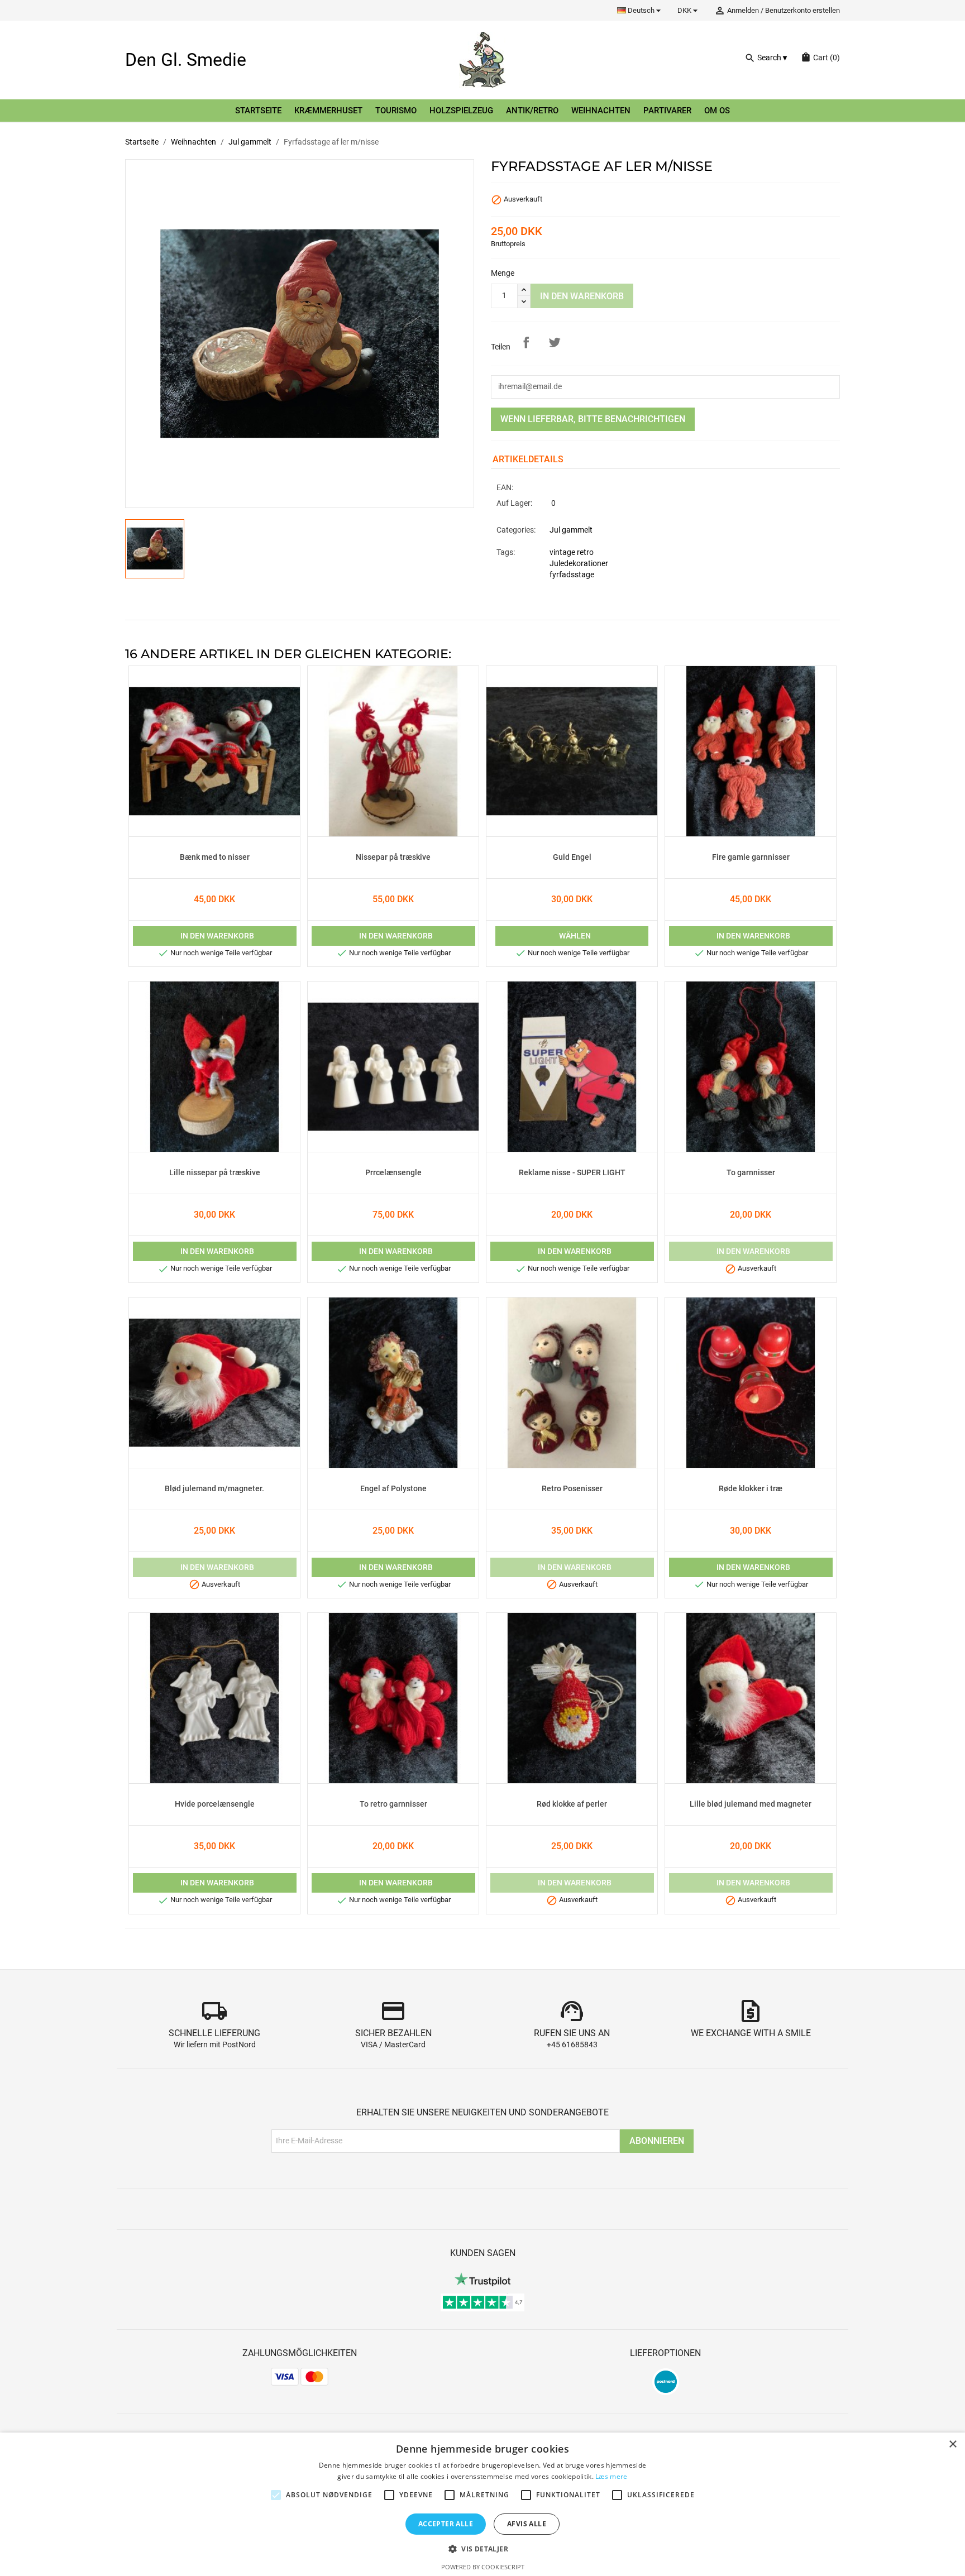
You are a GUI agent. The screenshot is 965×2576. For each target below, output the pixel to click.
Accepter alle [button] (446, 2524)
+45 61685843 (572, 2045)
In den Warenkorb (582, 296)
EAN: (505, 488)
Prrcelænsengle (393, 1173)
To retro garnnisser (393, 1804)
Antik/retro (532, 111)
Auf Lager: (514, 503)
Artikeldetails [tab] (528, 459)
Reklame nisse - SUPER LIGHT (572, 1173)
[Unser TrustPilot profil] (482, 2279)
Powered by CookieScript (483, 2567)
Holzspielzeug (461, 111)
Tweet (555, 342)
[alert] (482, 2504)
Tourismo (396, 111)
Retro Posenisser (572, 1489)
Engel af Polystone (393, 1489)
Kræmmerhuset (328, 111)
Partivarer (667, 111)
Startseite (258, 111)
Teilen (526, 342)
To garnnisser (751, 1173)
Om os (717, 111)
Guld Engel (572, 858)
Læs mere (611, 2476)
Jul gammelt (571, 530)
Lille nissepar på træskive (215, 1173)
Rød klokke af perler (572, 1804)
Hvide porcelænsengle (215, 1804)
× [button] (952, 2445)
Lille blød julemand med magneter (751, 1804)
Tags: (506, 552)
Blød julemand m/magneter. (214, 1489)
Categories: (516, 530)
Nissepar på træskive (393, 858)
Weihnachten (601, 111)
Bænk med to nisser (215, 858)
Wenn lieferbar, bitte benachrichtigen (593, 419)
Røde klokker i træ (751, 1489)
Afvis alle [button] (527, 2524)
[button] (482, 2549)
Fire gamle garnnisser (751, 858)
